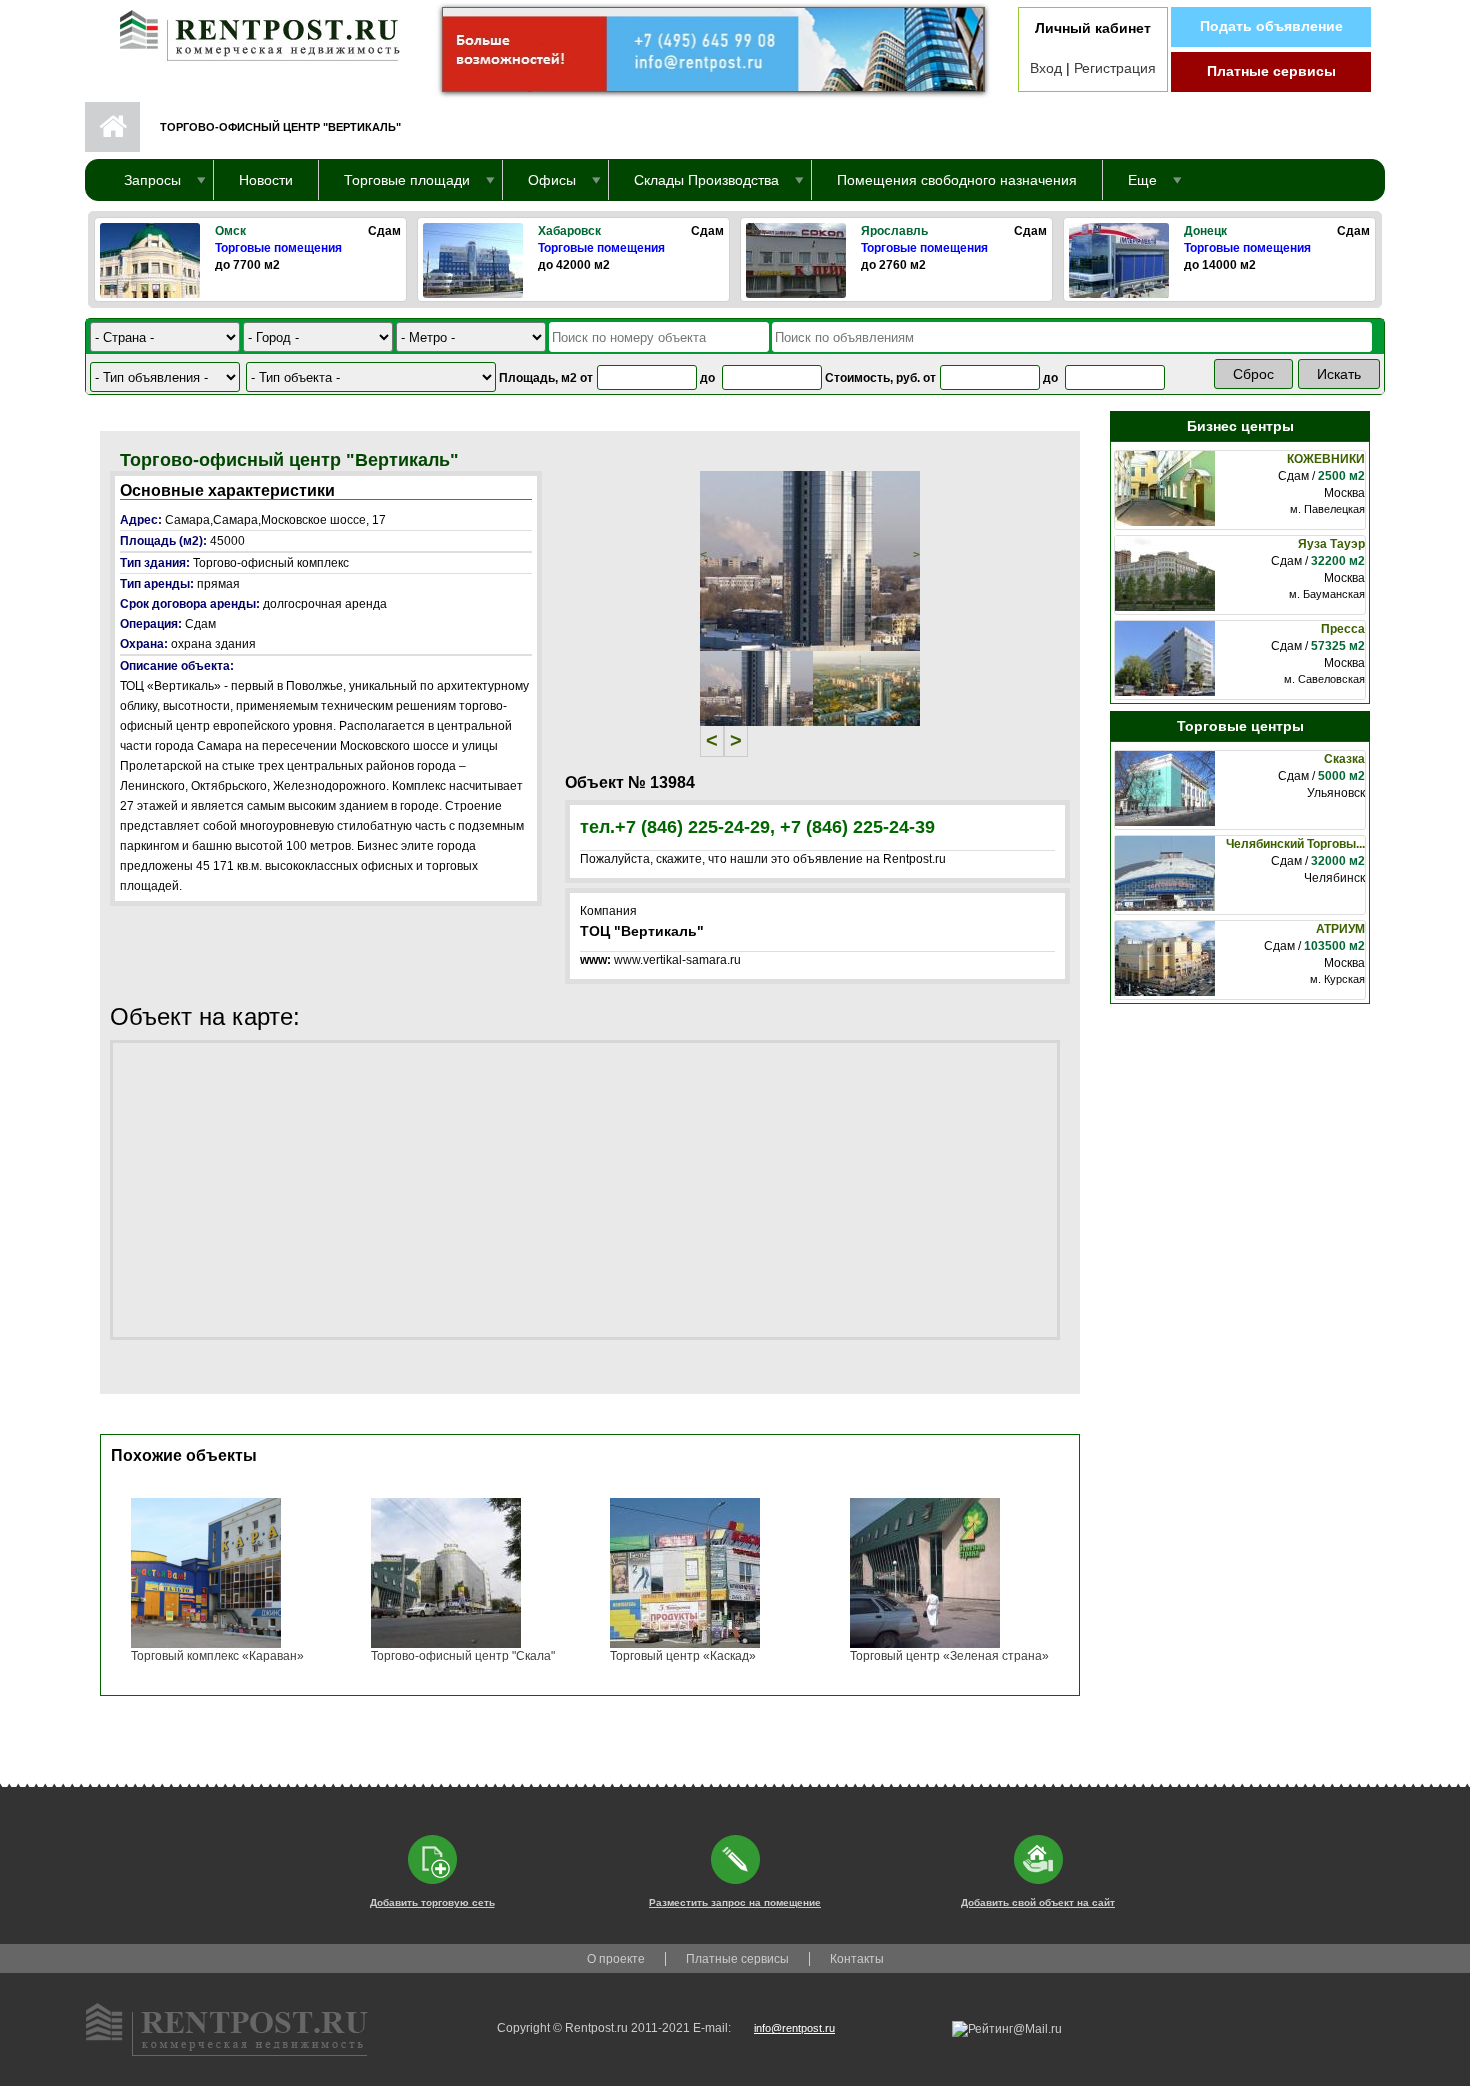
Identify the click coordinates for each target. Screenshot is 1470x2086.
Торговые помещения (278, 248)
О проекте (616, 1959)
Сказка (1344, 759)
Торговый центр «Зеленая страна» (949, 1656)
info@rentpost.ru (794, 2028)
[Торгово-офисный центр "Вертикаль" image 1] (810, 560)
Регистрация (1115, 68)
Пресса (1343, 629)
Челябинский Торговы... (1295, 844)
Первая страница (112, 127)
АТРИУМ (1340, 929)
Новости (266, 180)
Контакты (857, 1959)
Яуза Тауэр (1331, 544)
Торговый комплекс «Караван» (217, 1656)
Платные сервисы (1271, 71)
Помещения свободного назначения (957, 180)
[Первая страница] (250, 31)
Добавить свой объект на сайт (1038, 1902)
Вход (1046, 68)
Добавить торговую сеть (432, 1902)
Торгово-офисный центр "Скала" (463, 1656)
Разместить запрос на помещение (735, 1902)
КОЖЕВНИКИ (1326, 459)
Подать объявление (1271, 26)
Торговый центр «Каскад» (683, 1656)
